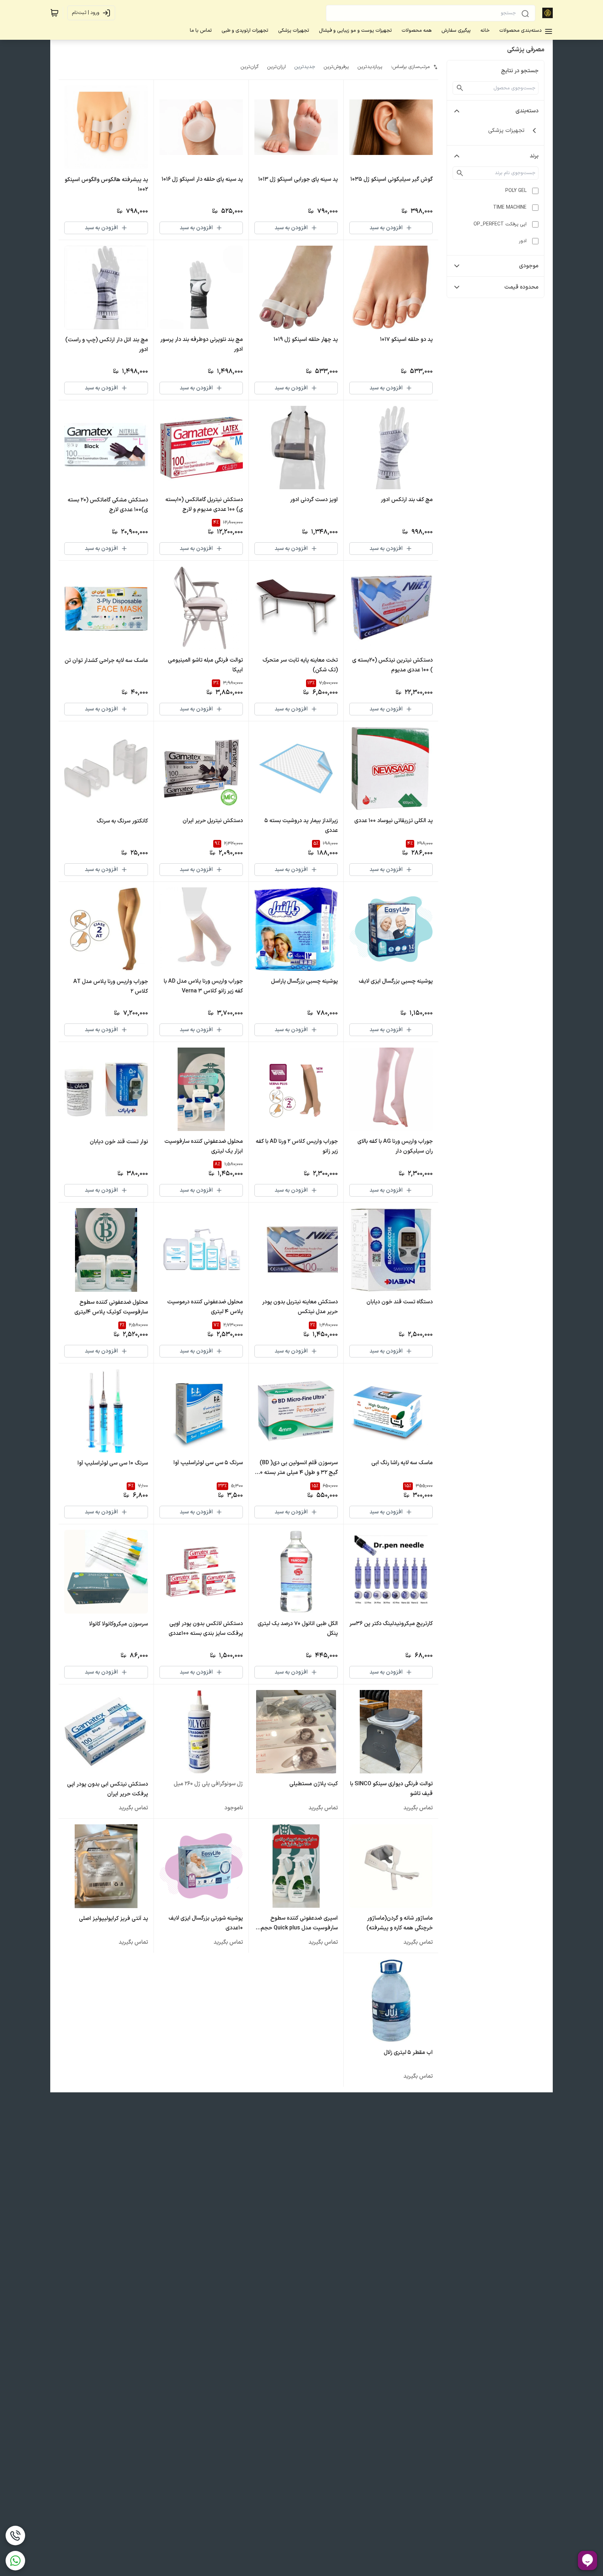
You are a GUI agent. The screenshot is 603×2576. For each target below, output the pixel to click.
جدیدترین (305, 67)
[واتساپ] (15, 2561)
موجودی (529, 266)
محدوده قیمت (521, 287)
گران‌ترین (250, 67)
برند (534, 156)
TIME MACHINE (510, 207)
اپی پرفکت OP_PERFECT (500, 224)
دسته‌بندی (527, 111)
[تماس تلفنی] (15, 2536)
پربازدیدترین (370, 67)
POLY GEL (516, 191)
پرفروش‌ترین (336, 67)
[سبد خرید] (54, 13)
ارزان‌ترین (276, 67)
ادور (523, 241)
